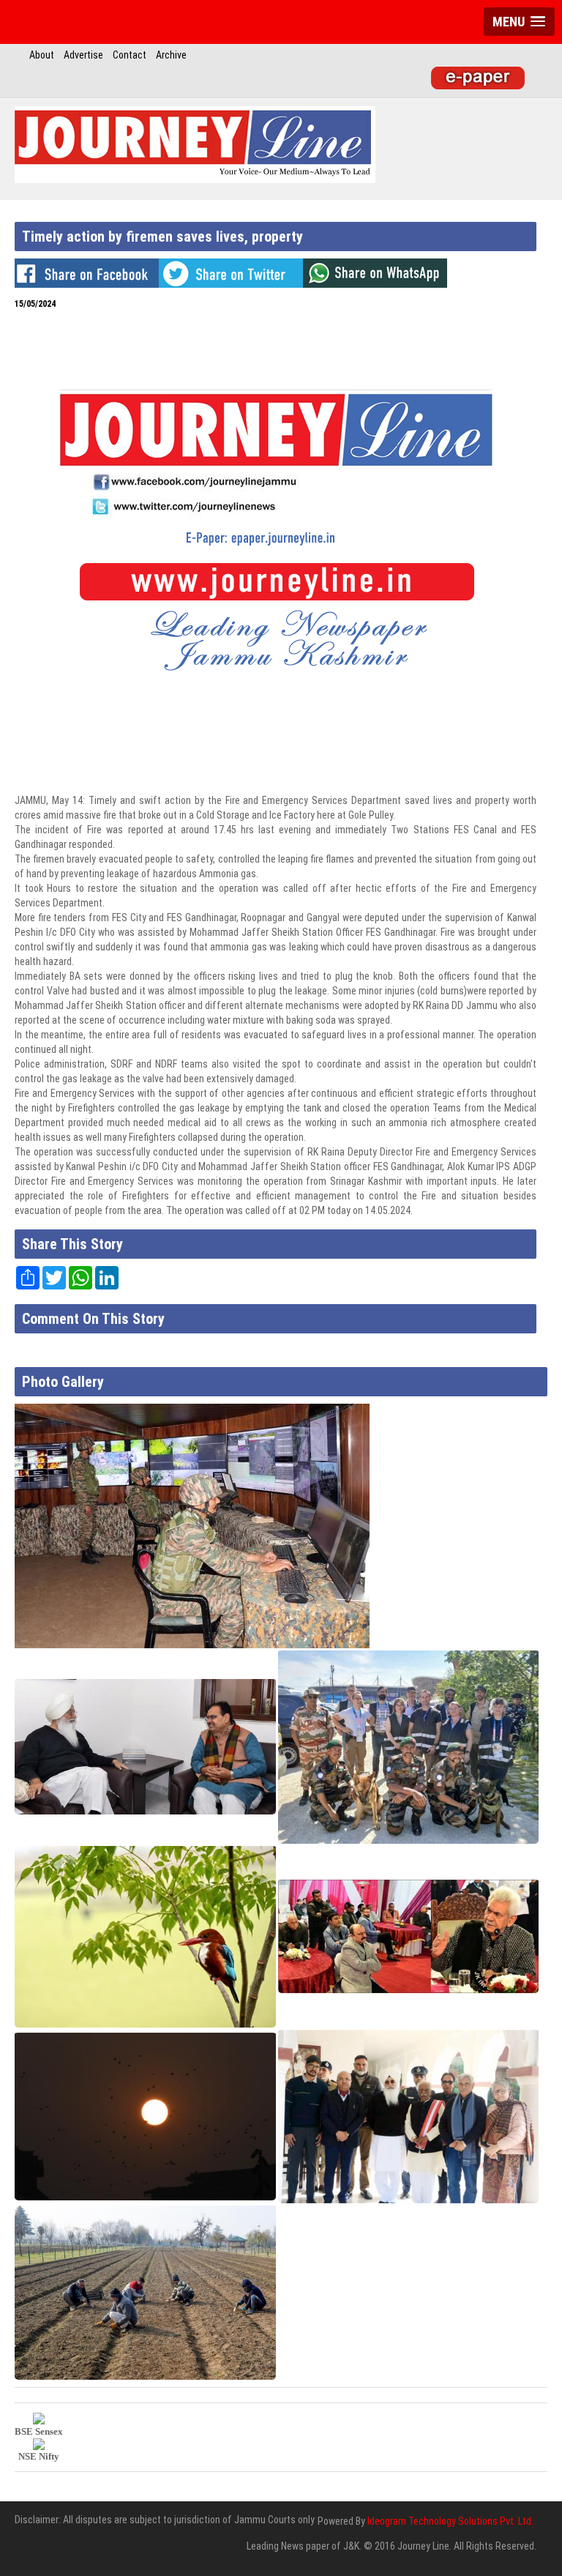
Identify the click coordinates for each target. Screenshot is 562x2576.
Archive (171, 55)
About (42, 55)
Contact (130, 55)
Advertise (83, 55)
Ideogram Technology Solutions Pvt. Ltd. (450, 2521)
